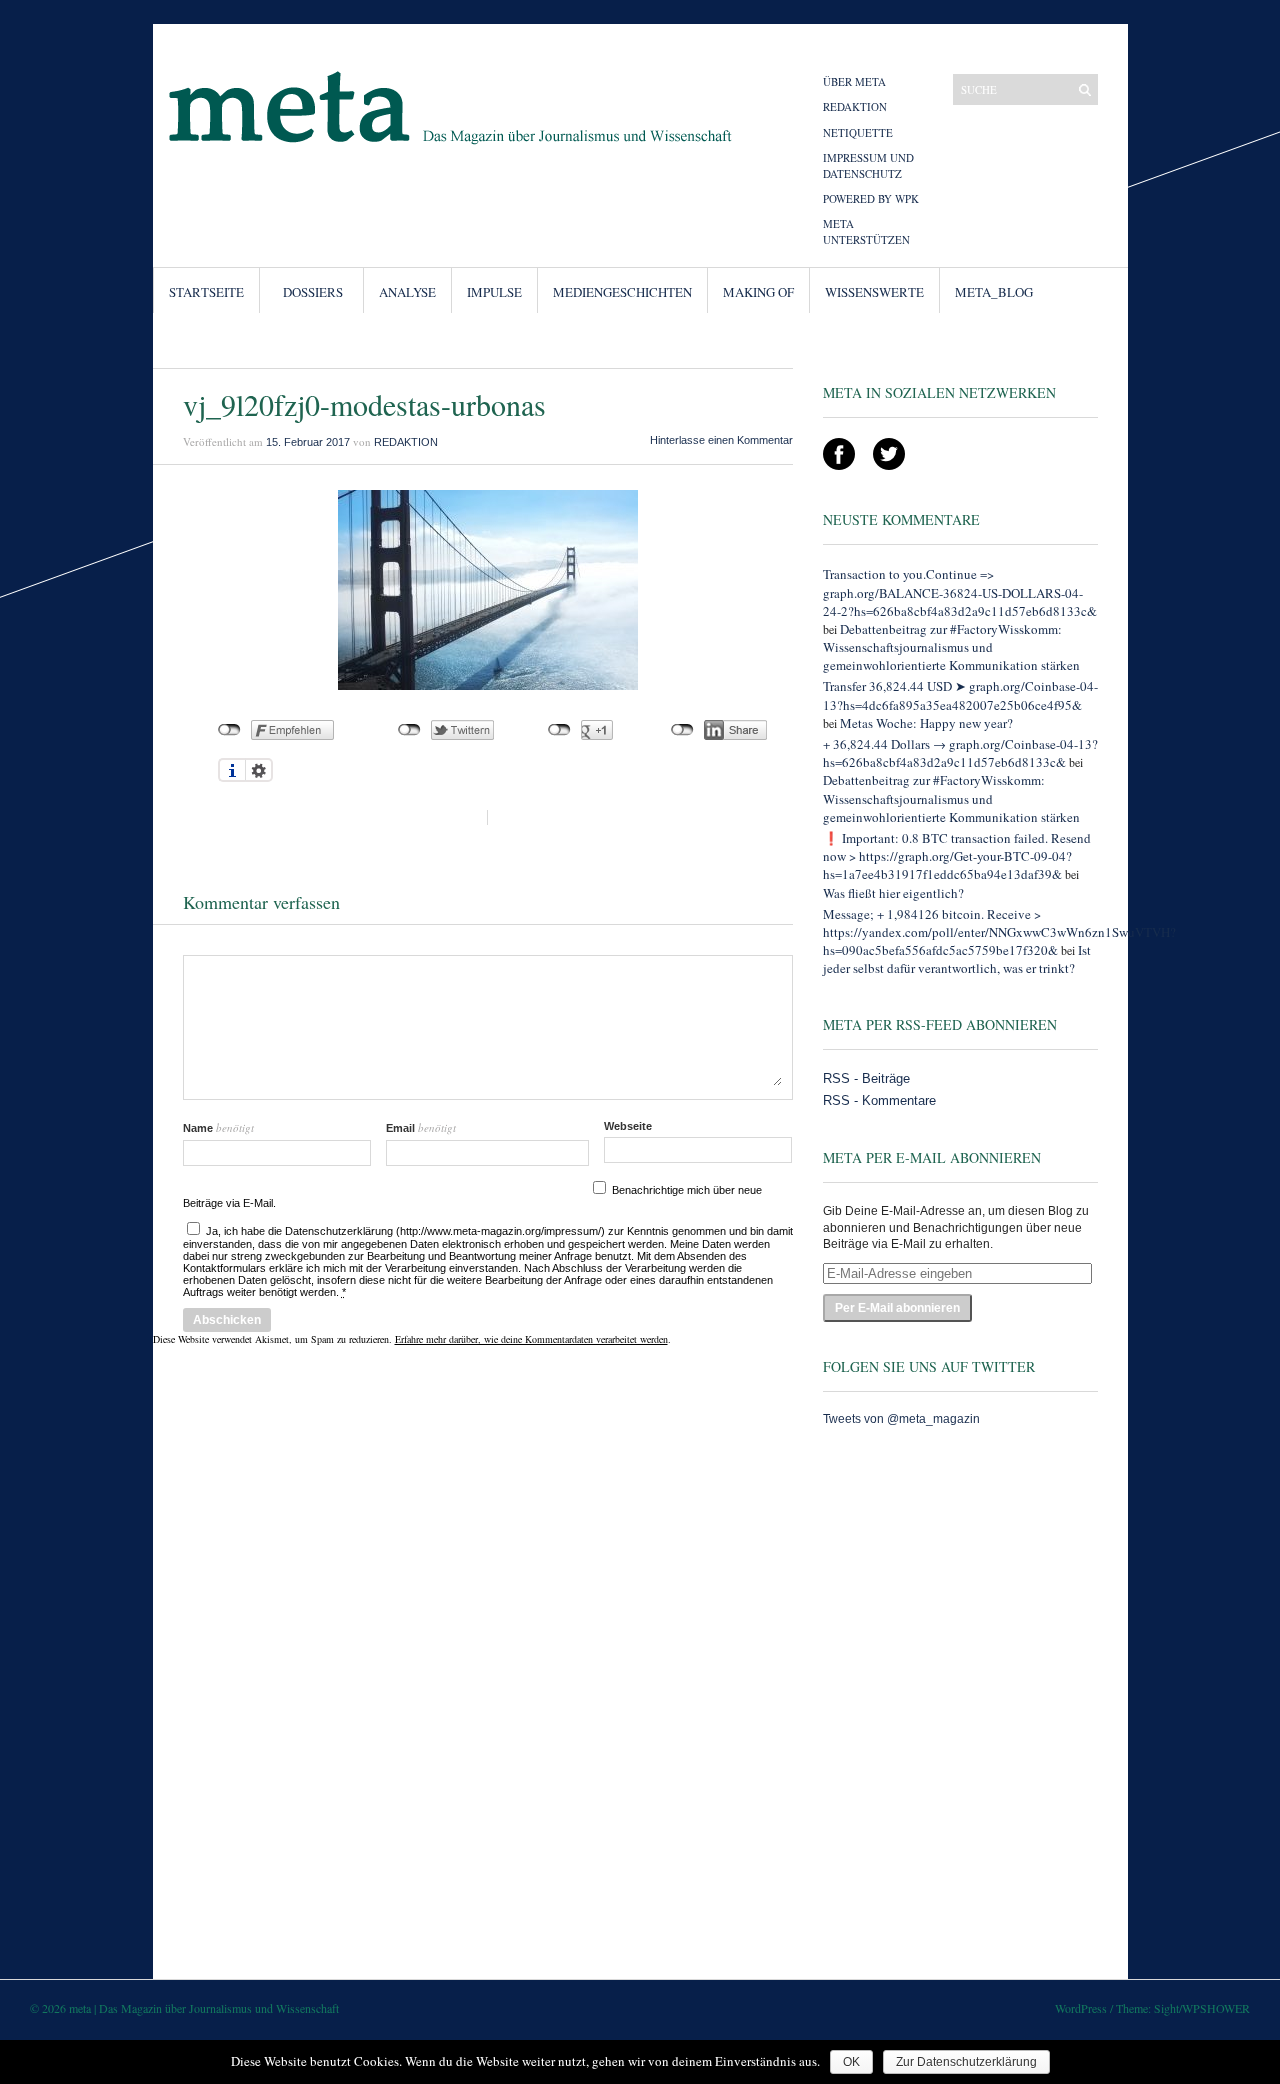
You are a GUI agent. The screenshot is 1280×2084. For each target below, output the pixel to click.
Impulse (494, 292)
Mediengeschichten (622, 292)
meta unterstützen (866, 231)
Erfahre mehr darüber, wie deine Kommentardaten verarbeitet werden (531, 1339)
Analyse (407, 292)
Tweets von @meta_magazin (901, 1419)
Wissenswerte (874, 292)
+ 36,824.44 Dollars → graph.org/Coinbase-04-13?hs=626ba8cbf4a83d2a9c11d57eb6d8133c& (960, 753)
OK (851, 2062)
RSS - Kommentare (879, 1100)
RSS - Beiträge (866, 1078)
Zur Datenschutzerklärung (966, 2062)
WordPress (1081, 2008)
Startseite (206, 292)
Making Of (758, 292)
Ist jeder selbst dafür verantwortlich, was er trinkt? (957, 959)
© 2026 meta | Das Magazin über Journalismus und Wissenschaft (184, 2008)
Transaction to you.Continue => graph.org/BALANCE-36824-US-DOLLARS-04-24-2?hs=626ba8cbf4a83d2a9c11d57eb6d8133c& (960, 592)
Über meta (854, 81)
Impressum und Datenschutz (868, 165)
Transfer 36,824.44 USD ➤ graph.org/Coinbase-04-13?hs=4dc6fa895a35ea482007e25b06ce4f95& (960, 695)
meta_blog (994, 292)
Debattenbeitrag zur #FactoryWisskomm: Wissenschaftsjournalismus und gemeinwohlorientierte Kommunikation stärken (951, 647)
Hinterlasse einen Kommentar (721, 440)
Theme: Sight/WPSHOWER (1183, 2008)
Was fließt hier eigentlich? (893, 893)
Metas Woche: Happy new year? (926, 723)
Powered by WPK (871, 198)
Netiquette (858, 132)
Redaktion (855, 106)
